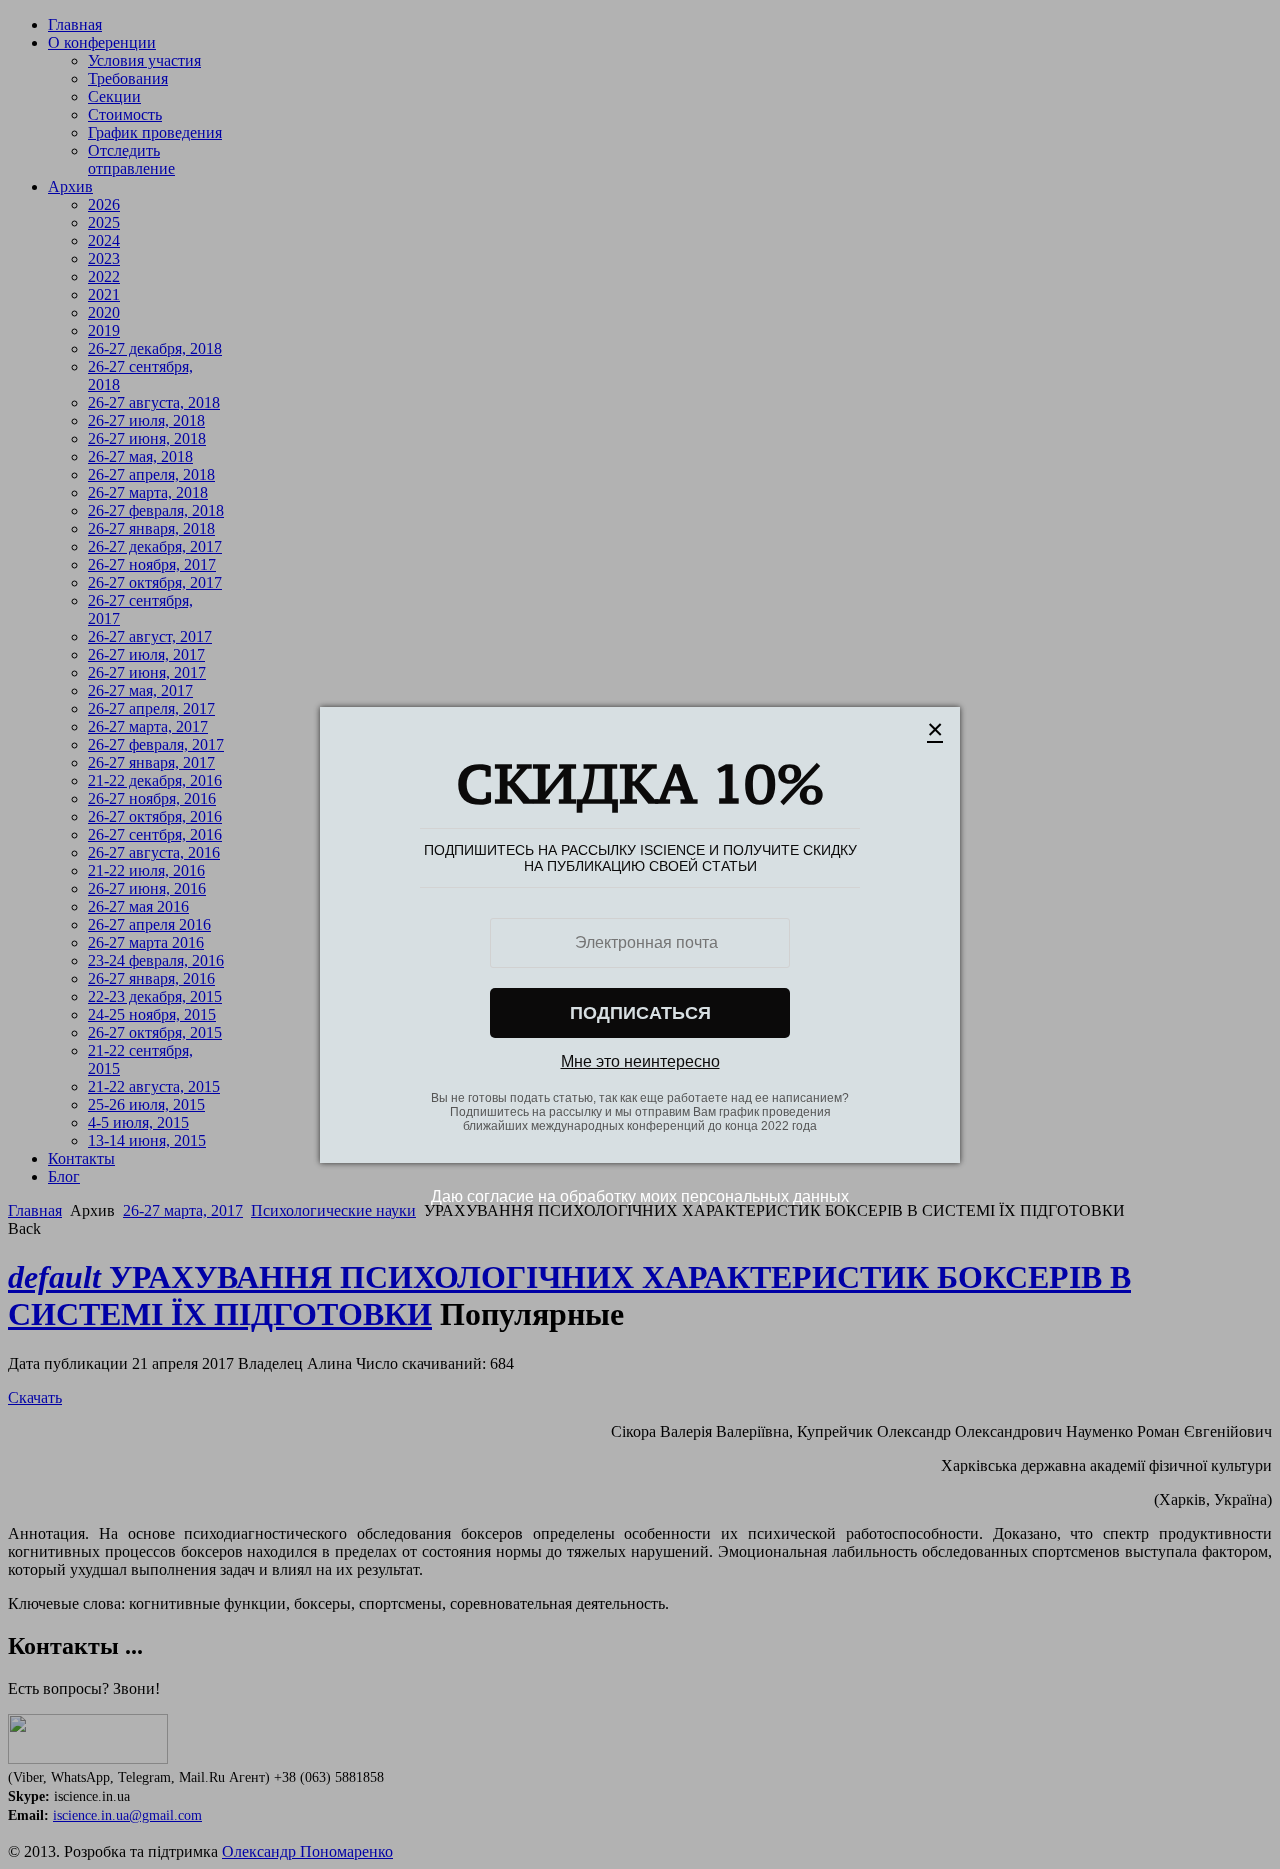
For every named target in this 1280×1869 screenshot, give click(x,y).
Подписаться (640, 1013)
